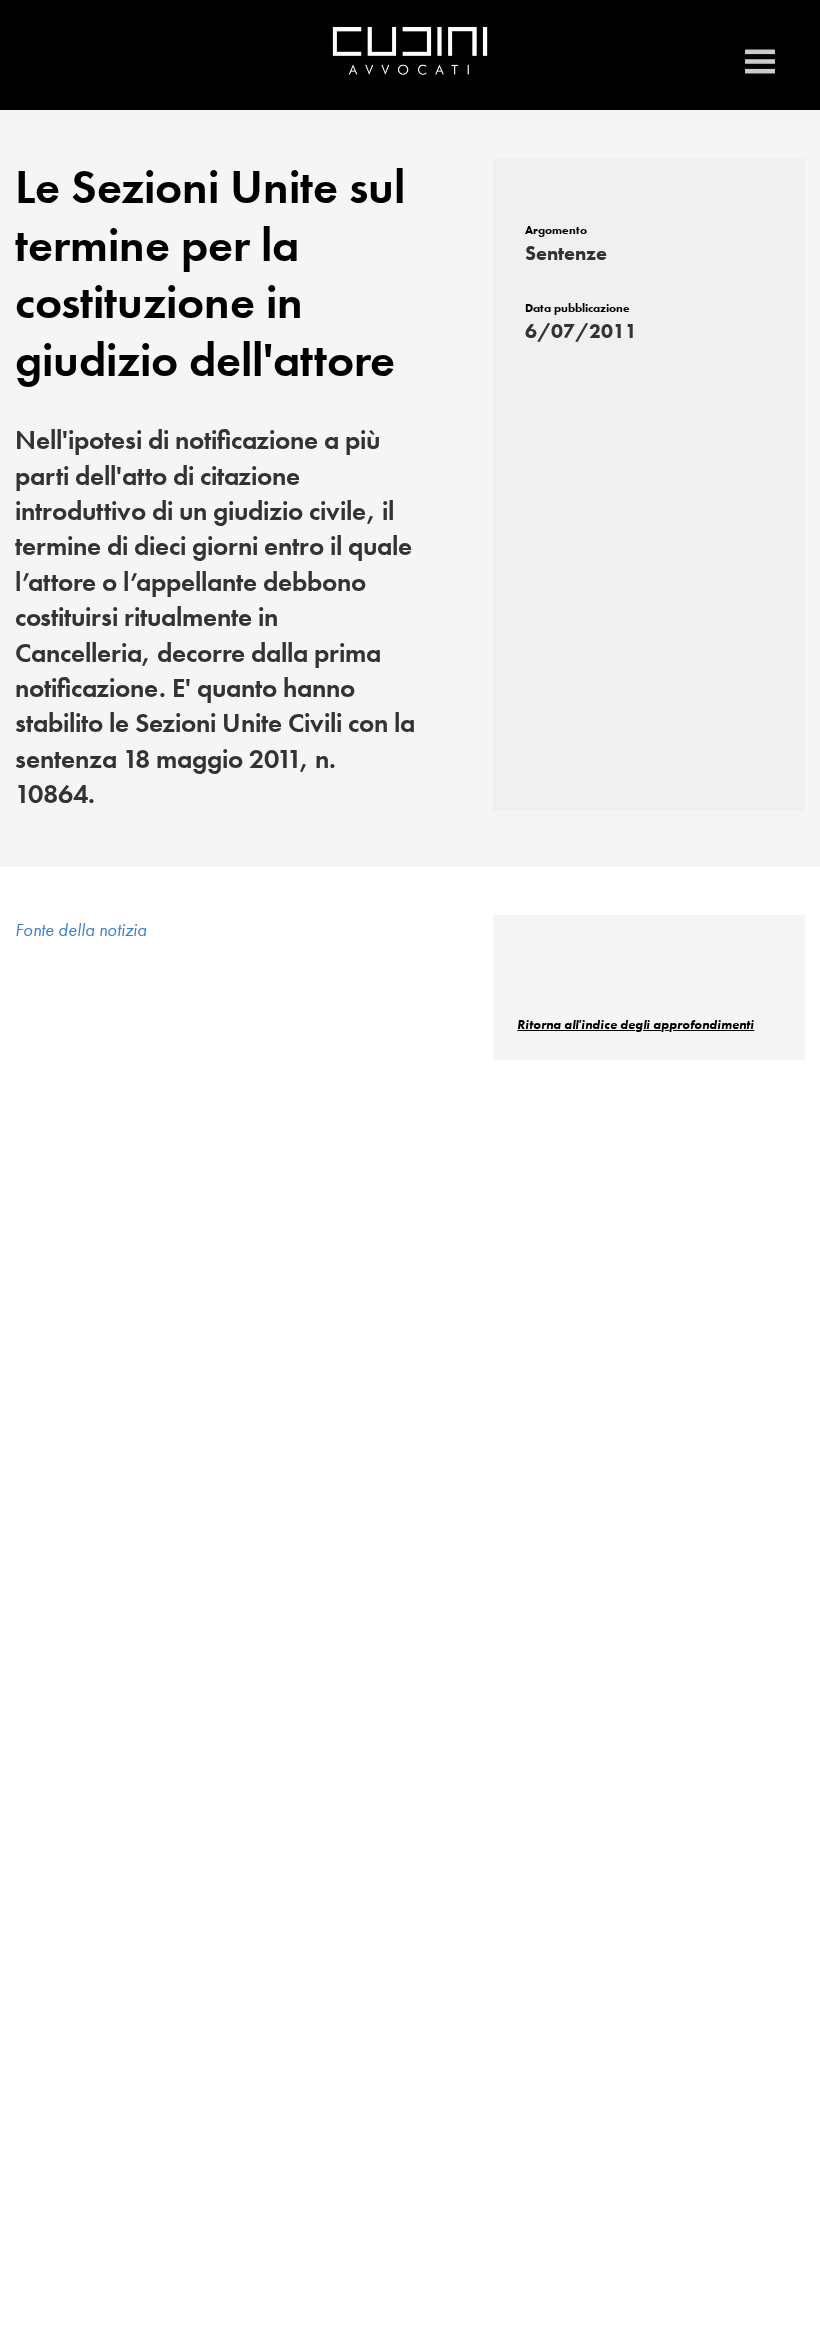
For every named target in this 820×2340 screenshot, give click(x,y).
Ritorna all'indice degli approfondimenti (635, 1024)
